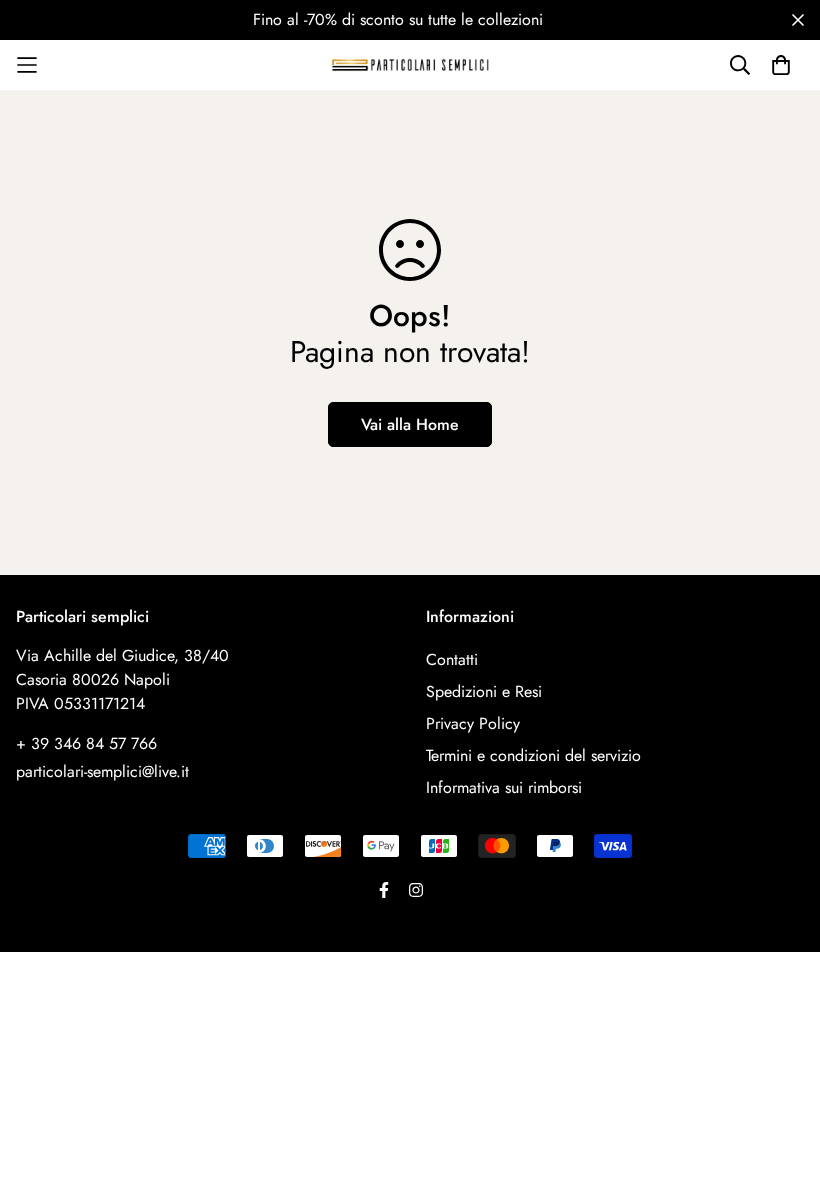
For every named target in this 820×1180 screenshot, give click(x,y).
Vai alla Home (410, 424)
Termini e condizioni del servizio (533, 755)
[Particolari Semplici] (410, 64)
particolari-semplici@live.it (102, 771)
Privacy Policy (473, 723)
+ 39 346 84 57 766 (86, 743)
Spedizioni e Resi (484, 691)
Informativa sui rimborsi (504, 787)
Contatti (452, 659)
